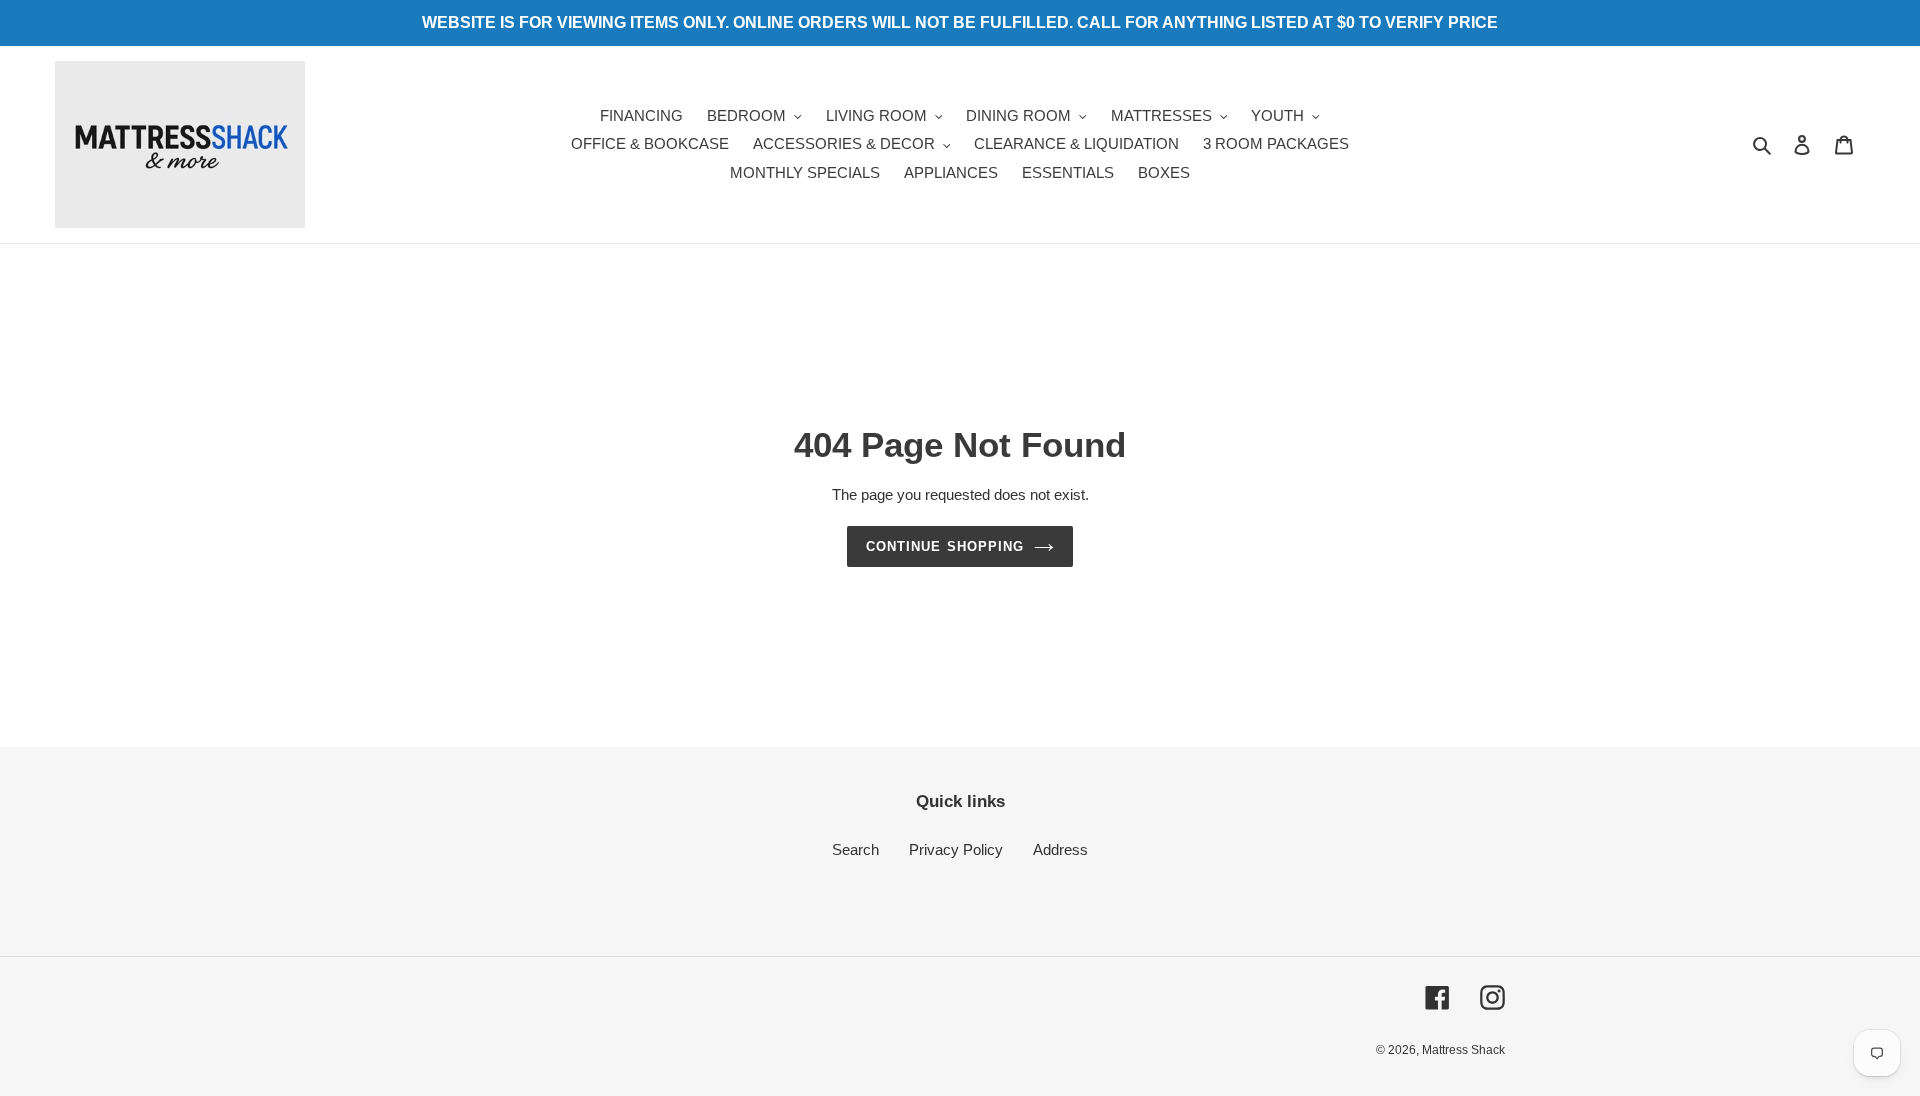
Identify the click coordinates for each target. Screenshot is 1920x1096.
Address (1060, 849)
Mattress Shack (1463, 1050)
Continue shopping (945, 546)
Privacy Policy (956, 849)
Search (855, 849)
